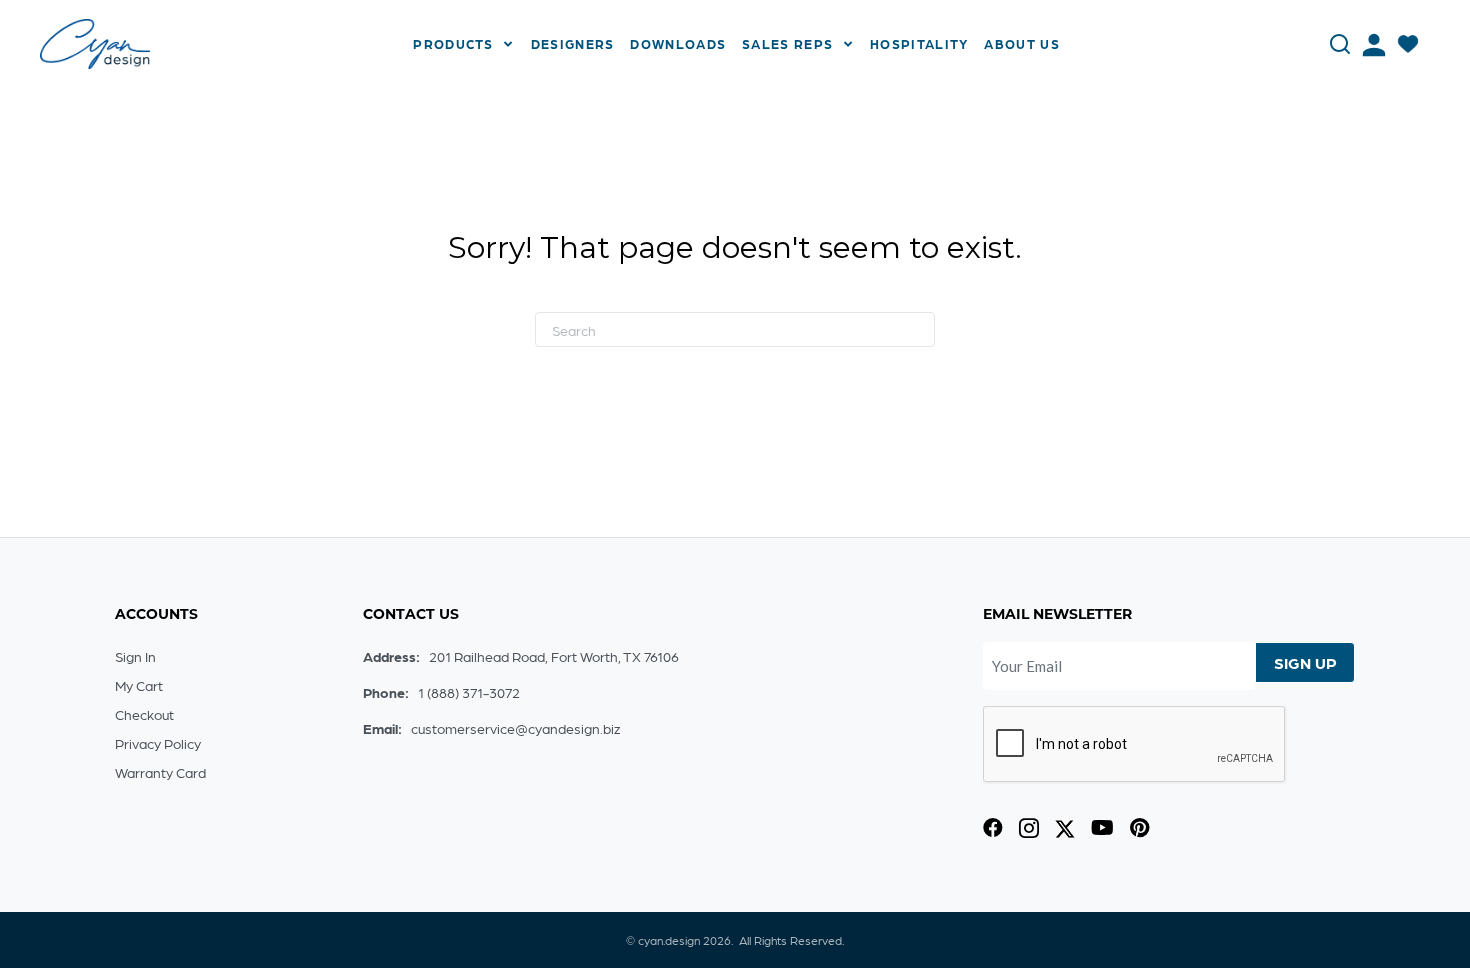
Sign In (135, 656)
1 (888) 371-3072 (469, 692)
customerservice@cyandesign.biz (515, 728)
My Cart (139, 685)
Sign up (1305, 662)
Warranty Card (160, 772)
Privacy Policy (158, 743)
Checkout (144, 714)
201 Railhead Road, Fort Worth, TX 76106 (554, 656)
